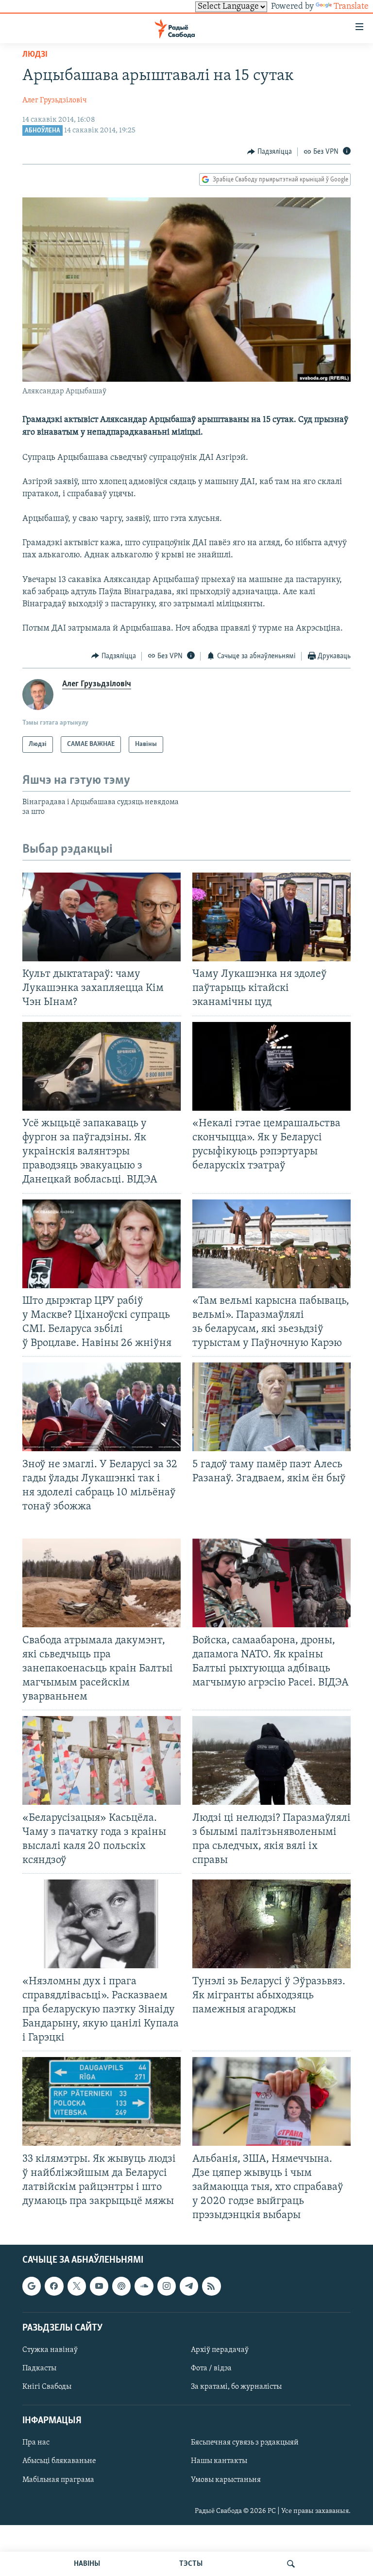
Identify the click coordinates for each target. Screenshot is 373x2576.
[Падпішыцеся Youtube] (99, 2286)
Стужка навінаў (50, 2350)
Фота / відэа (211, 2368)
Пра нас (36, 2443)
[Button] (270, 152)
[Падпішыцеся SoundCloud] (144, 2286)
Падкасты (39, 2368)
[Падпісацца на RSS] (211, 2286)
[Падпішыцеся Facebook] (54, 2286)
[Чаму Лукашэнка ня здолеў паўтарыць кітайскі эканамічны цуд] (271, 917)
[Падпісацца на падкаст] (121, 2286)
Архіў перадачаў (220, 2350)
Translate (351, 7)
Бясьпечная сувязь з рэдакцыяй (245, 2443)
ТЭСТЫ (191, 2564)
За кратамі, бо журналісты (236, 2387)
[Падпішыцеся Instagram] (167, 2286)
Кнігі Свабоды (47, 2387)
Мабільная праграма (58, 2480)
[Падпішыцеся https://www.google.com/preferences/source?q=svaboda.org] (32, 2286)
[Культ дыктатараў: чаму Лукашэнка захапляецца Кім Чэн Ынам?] (102, 917)
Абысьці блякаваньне (59, 2462)
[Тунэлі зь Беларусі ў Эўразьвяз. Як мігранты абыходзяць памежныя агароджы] (271, 1924)
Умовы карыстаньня (226, 2480)
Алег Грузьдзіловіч (55, 100)
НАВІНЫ (87, 2564)
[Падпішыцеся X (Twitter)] (77, 2286)
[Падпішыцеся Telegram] (189, 2286)
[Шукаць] (291, 2564)
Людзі (35, 55)
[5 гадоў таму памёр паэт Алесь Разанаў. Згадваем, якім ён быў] (271, 1407)
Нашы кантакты (219, 2462)
